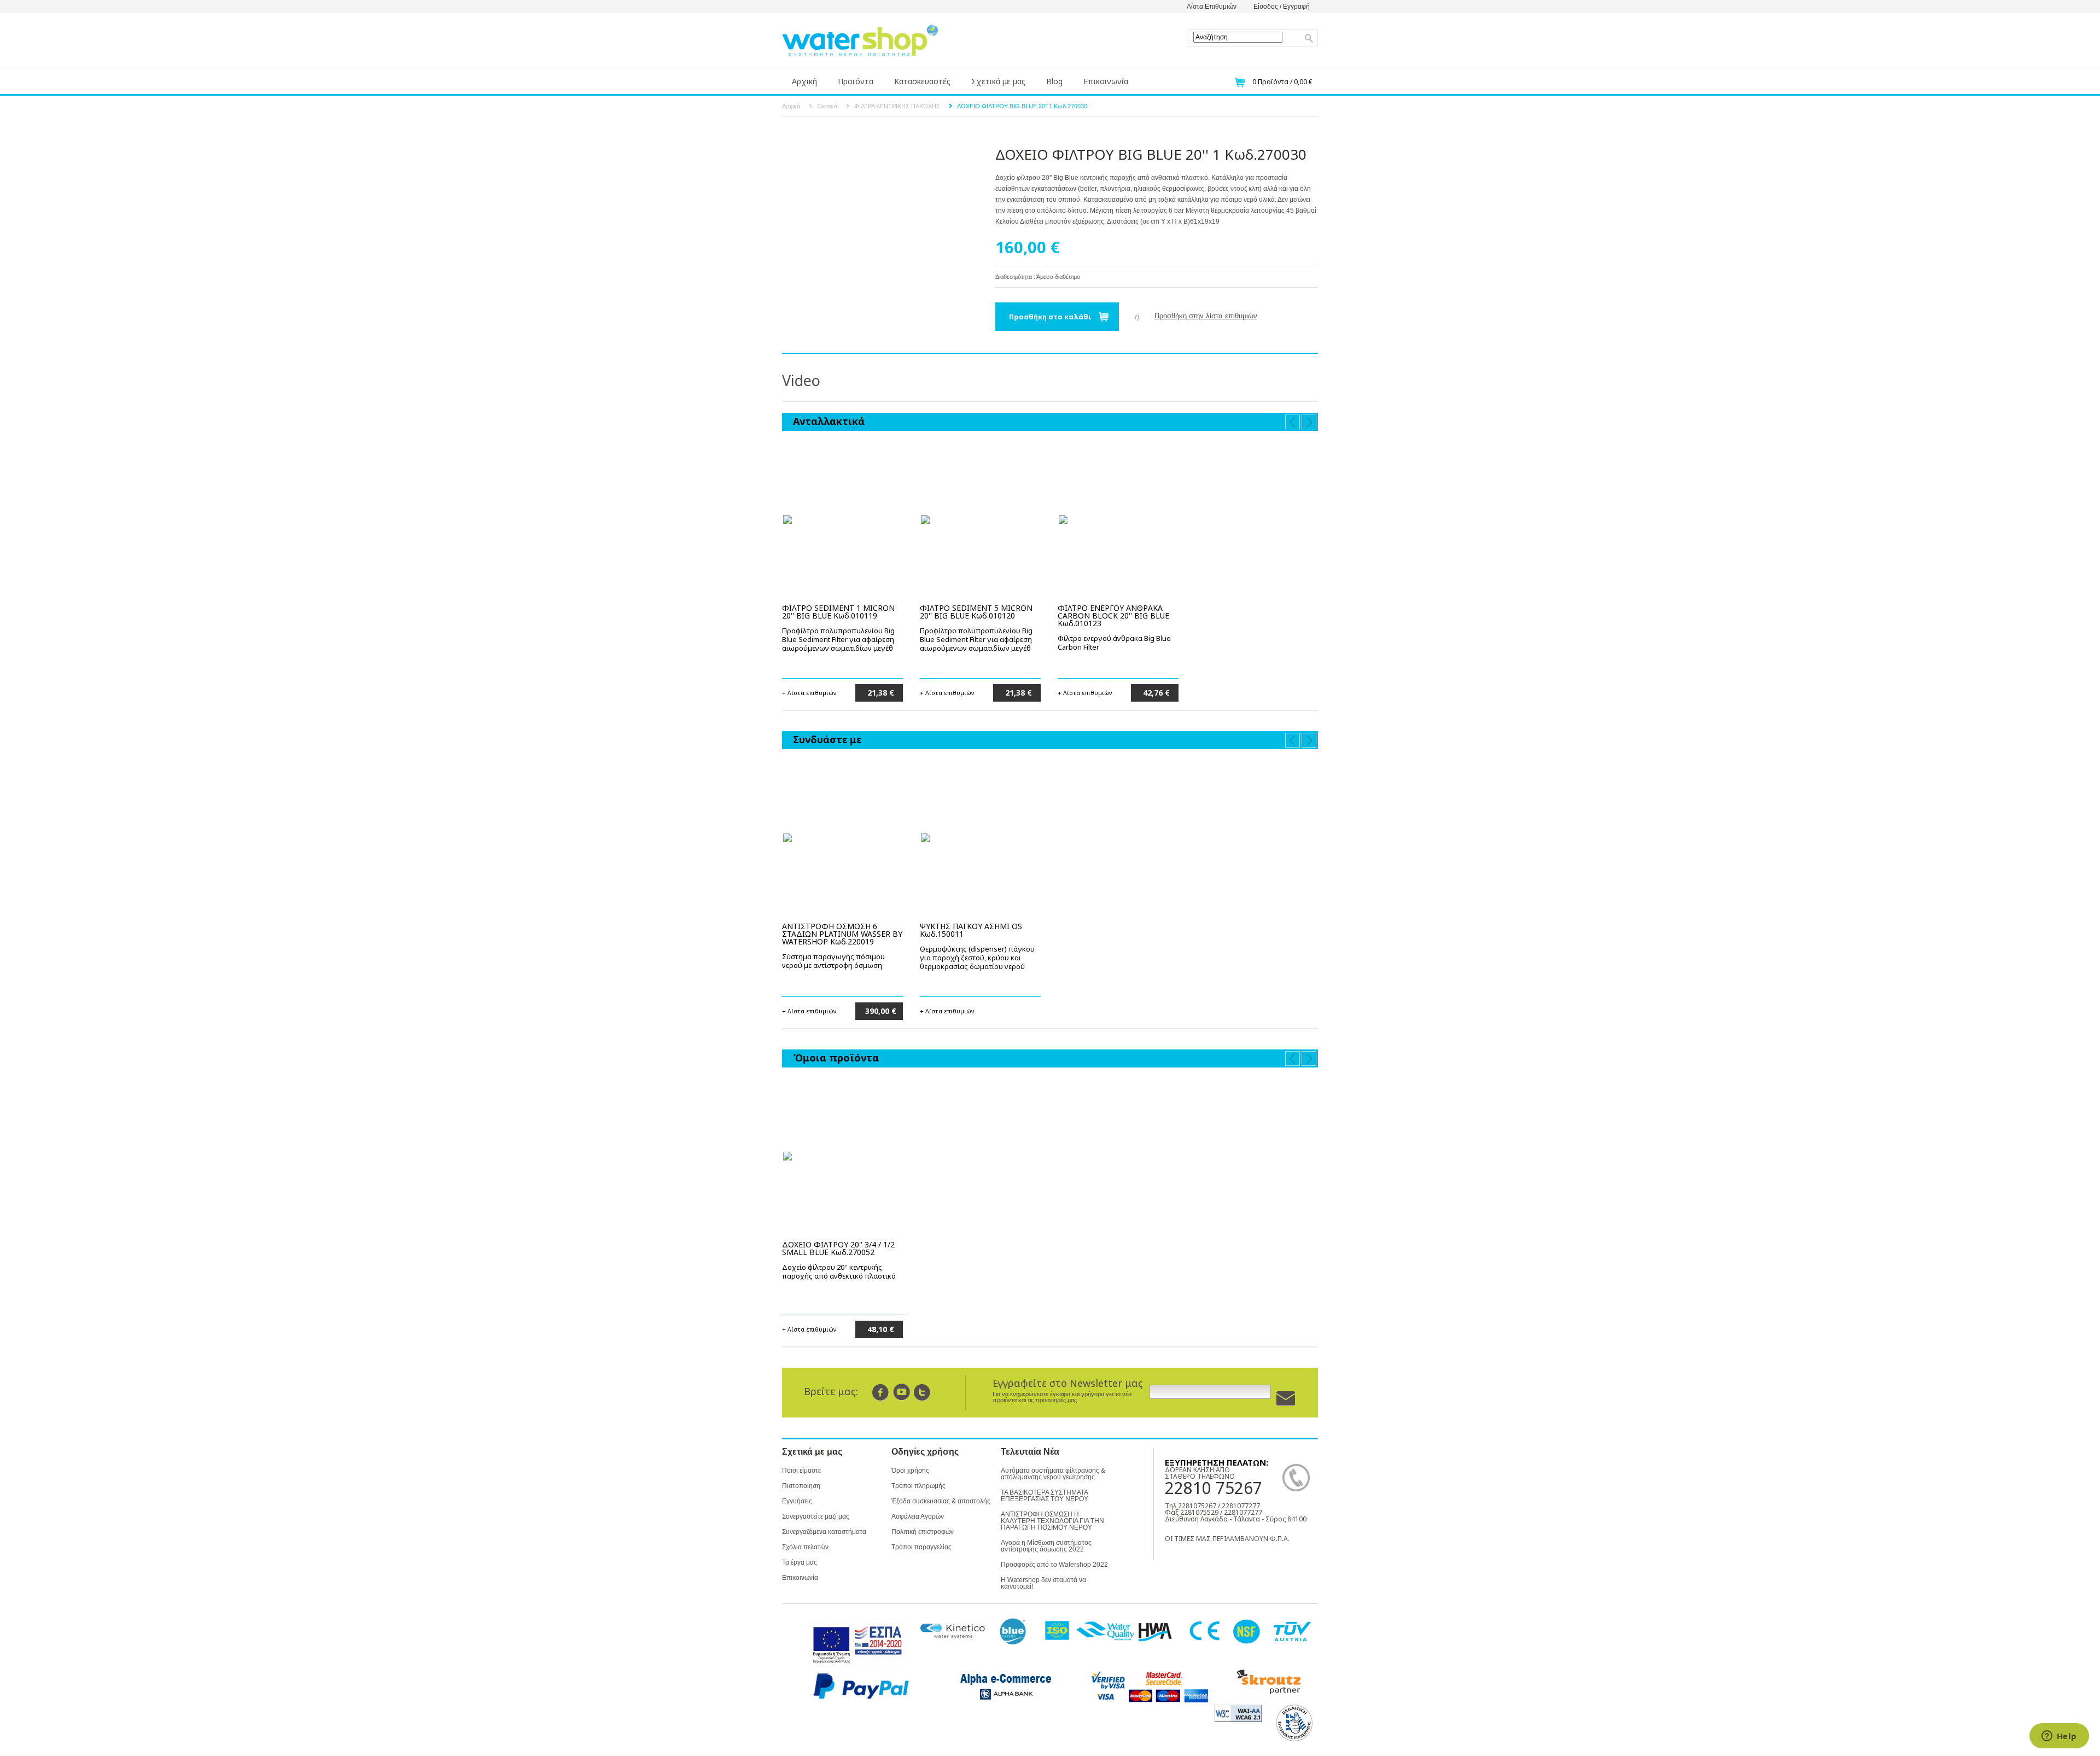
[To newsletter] (1286, 1399)
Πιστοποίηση (801, 1486)
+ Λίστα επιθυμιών (809, 692)
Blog (1054, 81)
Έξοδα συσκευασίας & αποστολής (941, 1501)
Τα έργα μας (800, 1562)
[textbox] (1238, 37)
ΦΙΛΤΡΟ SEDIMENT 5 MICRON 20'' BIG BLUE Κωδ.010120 (976, 612)
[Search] (1309, 38)
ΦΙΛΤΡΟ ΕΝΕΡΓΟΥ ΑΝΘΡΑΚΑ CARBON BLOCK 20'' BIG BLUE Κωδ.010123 (1113, 616)
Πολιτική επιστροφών (923, 1532)
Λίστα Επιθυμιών (1212, 7)
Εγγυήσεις (797, 1501)
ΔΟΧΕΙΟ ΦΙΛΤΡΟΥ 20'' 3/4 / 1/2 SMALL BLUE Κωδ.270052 (838, 1248)
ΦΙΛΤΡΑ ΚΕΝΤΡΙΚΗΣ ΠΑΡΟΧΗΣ (897, 106)
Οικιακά (827, 106)
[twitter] (922, 1392)
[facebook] (881, 1392)
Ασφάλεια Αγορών (918, 1516)
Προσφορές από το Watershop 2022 (1054, 1565)
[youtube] (902, 1392)
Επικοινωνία (1106, 81)
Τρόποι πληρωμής (918, 1486)
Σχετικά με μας (998, 81)
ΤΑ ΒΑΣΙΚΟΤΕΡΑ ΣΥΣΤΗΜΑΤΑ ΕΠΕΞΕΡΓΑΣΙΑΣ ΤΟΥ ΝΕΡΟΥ (1045, 1496)
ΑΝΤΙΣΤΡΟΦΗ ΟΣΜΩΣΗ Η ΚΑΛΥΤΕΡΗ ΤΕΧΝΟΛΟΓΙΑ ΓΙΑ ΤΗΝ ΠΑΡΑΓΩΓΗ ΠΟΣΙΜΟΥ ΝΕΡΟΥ (1052, 1521)
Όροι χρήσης (910, 1471)
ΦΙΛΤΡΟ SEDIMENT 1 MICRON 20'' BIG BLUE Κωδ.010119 (838, 612)
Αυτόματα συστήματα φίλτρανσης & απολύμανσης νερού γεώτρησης (1053, 1474)
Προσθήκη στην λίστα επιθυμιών (1206, 316)
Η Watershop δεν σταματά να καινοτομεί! (1043, 1583)
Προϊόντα (856, 81)
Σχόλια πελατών (805, 1547)
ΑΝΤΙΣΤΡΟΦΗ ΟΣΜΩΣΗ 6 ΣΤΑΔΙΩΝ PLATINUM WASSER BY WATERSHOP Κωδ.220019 (842, 934)
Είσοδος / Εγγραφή (1282, 7)
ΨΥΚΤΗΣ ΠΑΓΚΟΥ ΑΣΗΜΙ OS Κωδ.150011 (971, 930)
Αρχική (804, 81)
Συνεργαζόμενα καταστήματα (824, 1532)
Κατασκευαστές (922, 81)
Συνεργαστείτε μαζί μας (816, 1516)
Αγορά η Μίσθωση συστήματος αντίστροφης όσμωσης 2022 (1046, 1546)
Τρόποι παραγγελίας (921, 1547)
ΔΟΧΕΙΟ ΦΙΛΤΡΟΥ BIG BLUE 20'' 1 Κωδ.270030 (1022, 106)
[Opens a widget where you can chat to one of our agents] (2059, 1737)
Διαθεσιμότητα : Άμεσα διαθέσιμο (1038, 277)
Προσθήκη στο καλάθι (1050, 317)
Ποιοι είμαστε (801, 1471)
